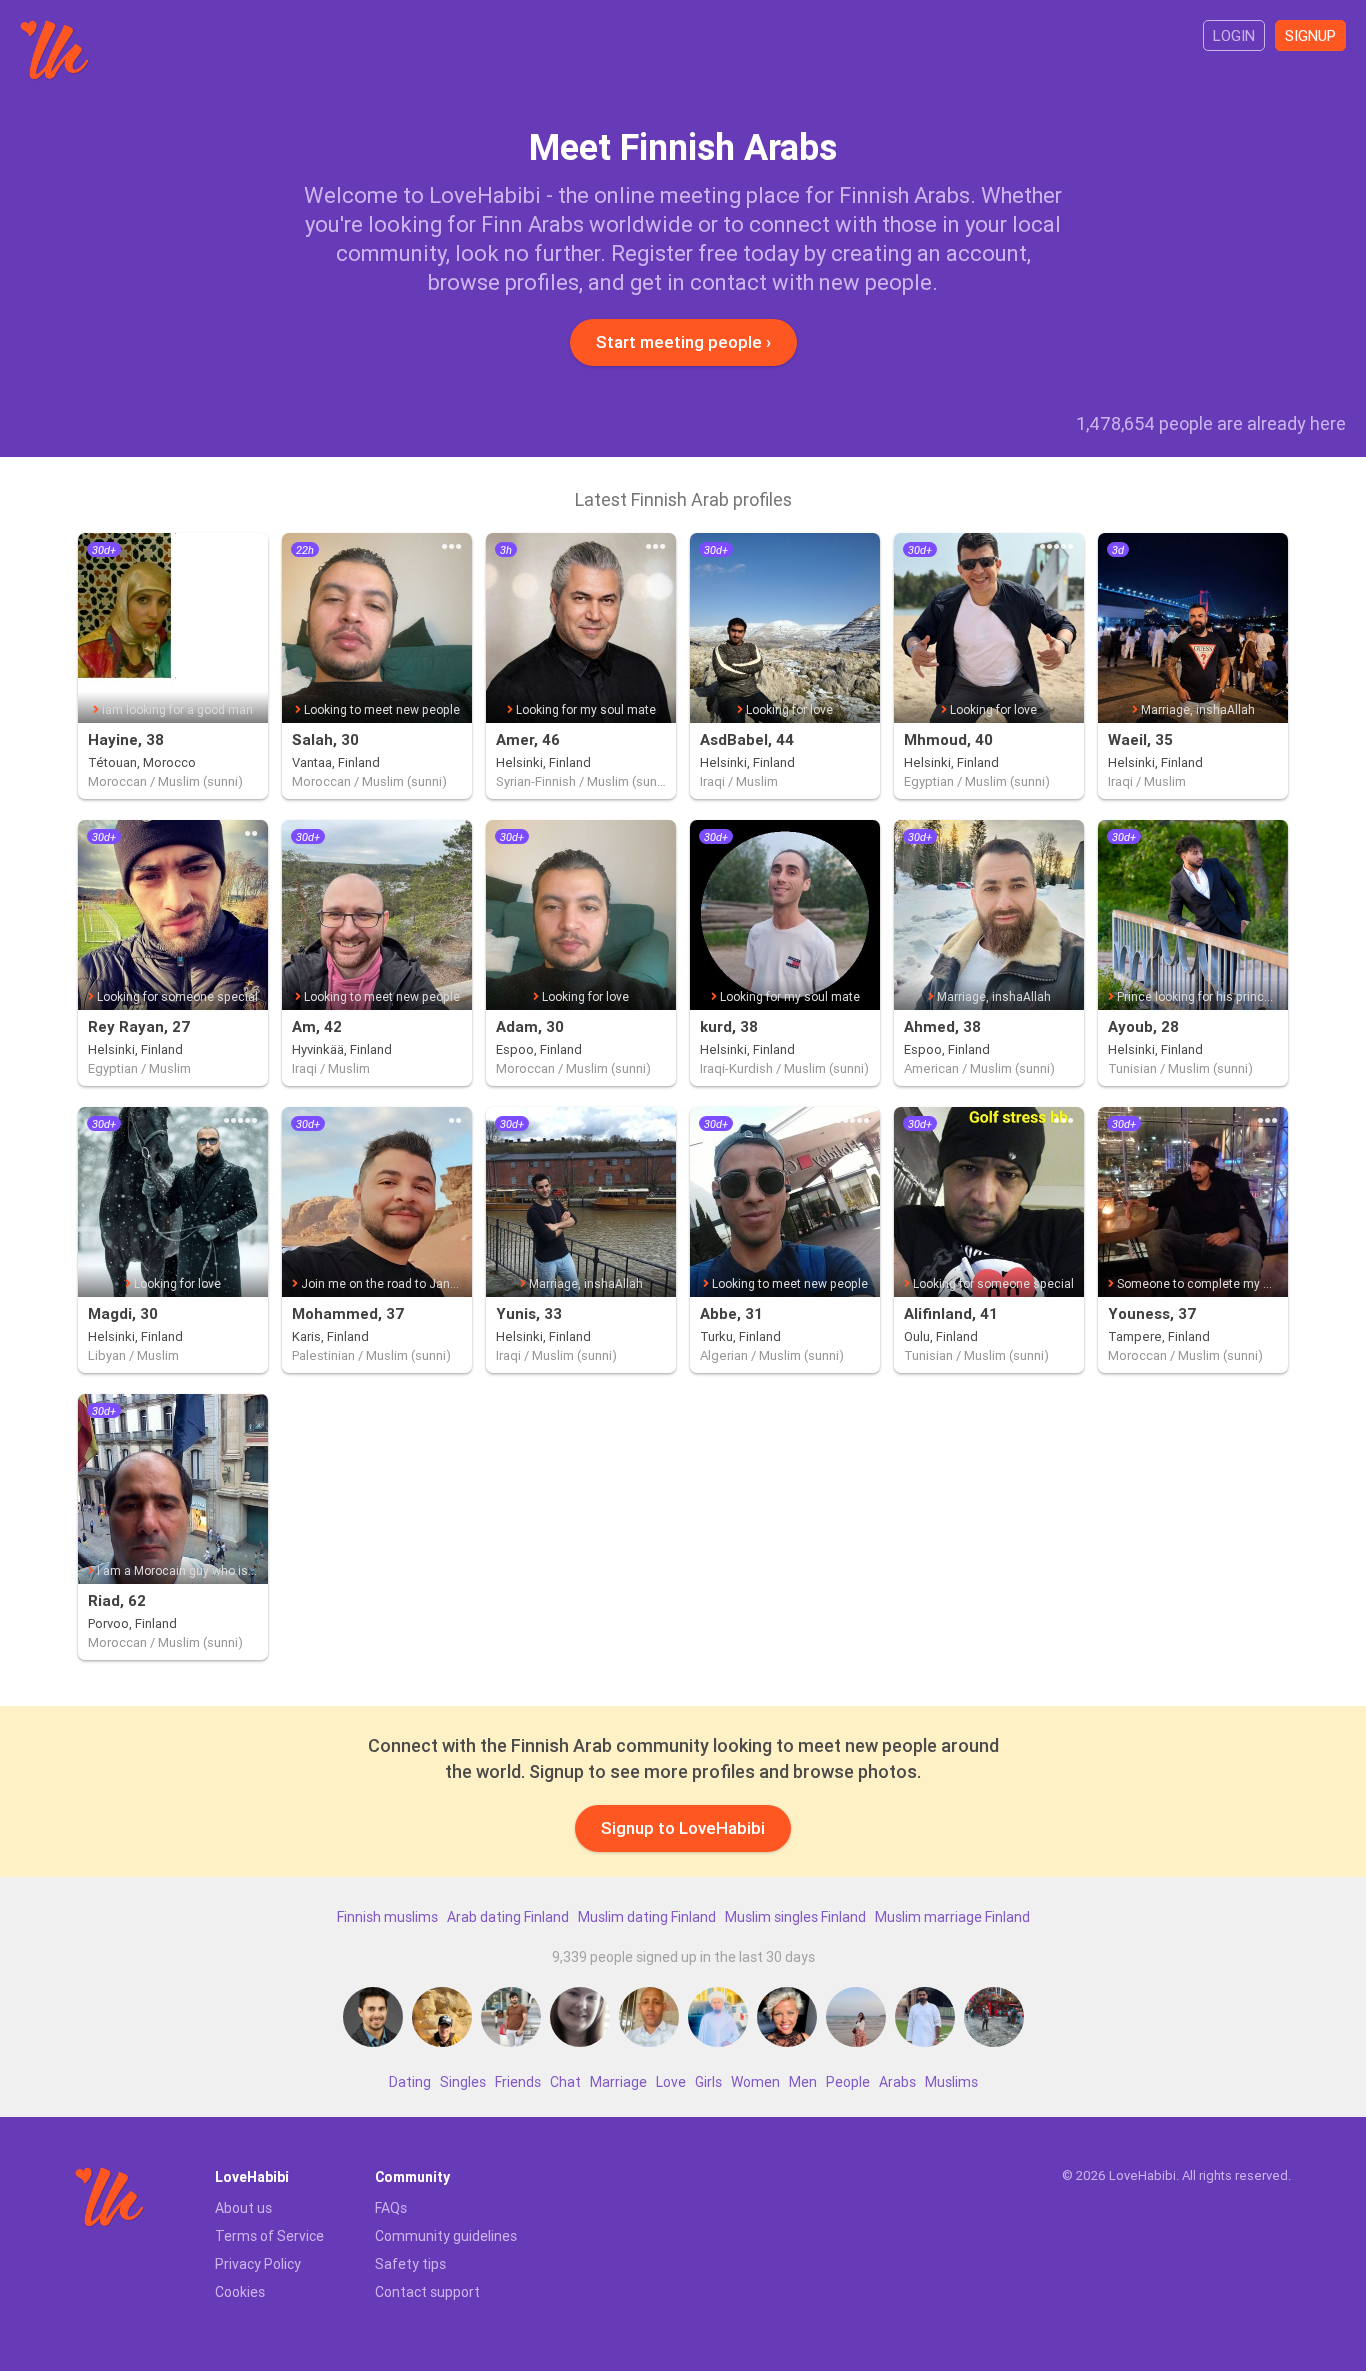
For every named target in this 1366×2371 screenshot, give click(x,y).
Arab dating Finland (508, 1917)
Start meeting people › (683, 342)
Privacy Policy (258, 2264)
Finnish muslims (387, 1917)
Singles (463, 2082)
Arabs (897, 2082)
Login (1234, 35)
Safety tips (410, 2264)
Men (803, 2082)
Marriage (618, 2082)
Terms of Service (269, 2236)
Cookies (240, 2292)
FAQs (391, 2208)
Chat (565, 2082)
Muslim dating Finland (647, 1917)
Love (671, 2082)
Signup (1310, 35)
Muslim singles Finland (795, 1917)
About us (243, 2208)
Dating (410, 2082)
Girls (708, 2082)
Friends (518, 2082)
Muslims (951, 2082)
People (848, 2082)
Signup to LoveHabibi (683, 1828)
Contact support (427, 2292)
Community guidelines (446, 2236)
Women (755, 2082)
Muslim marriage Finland (952, 1917)
